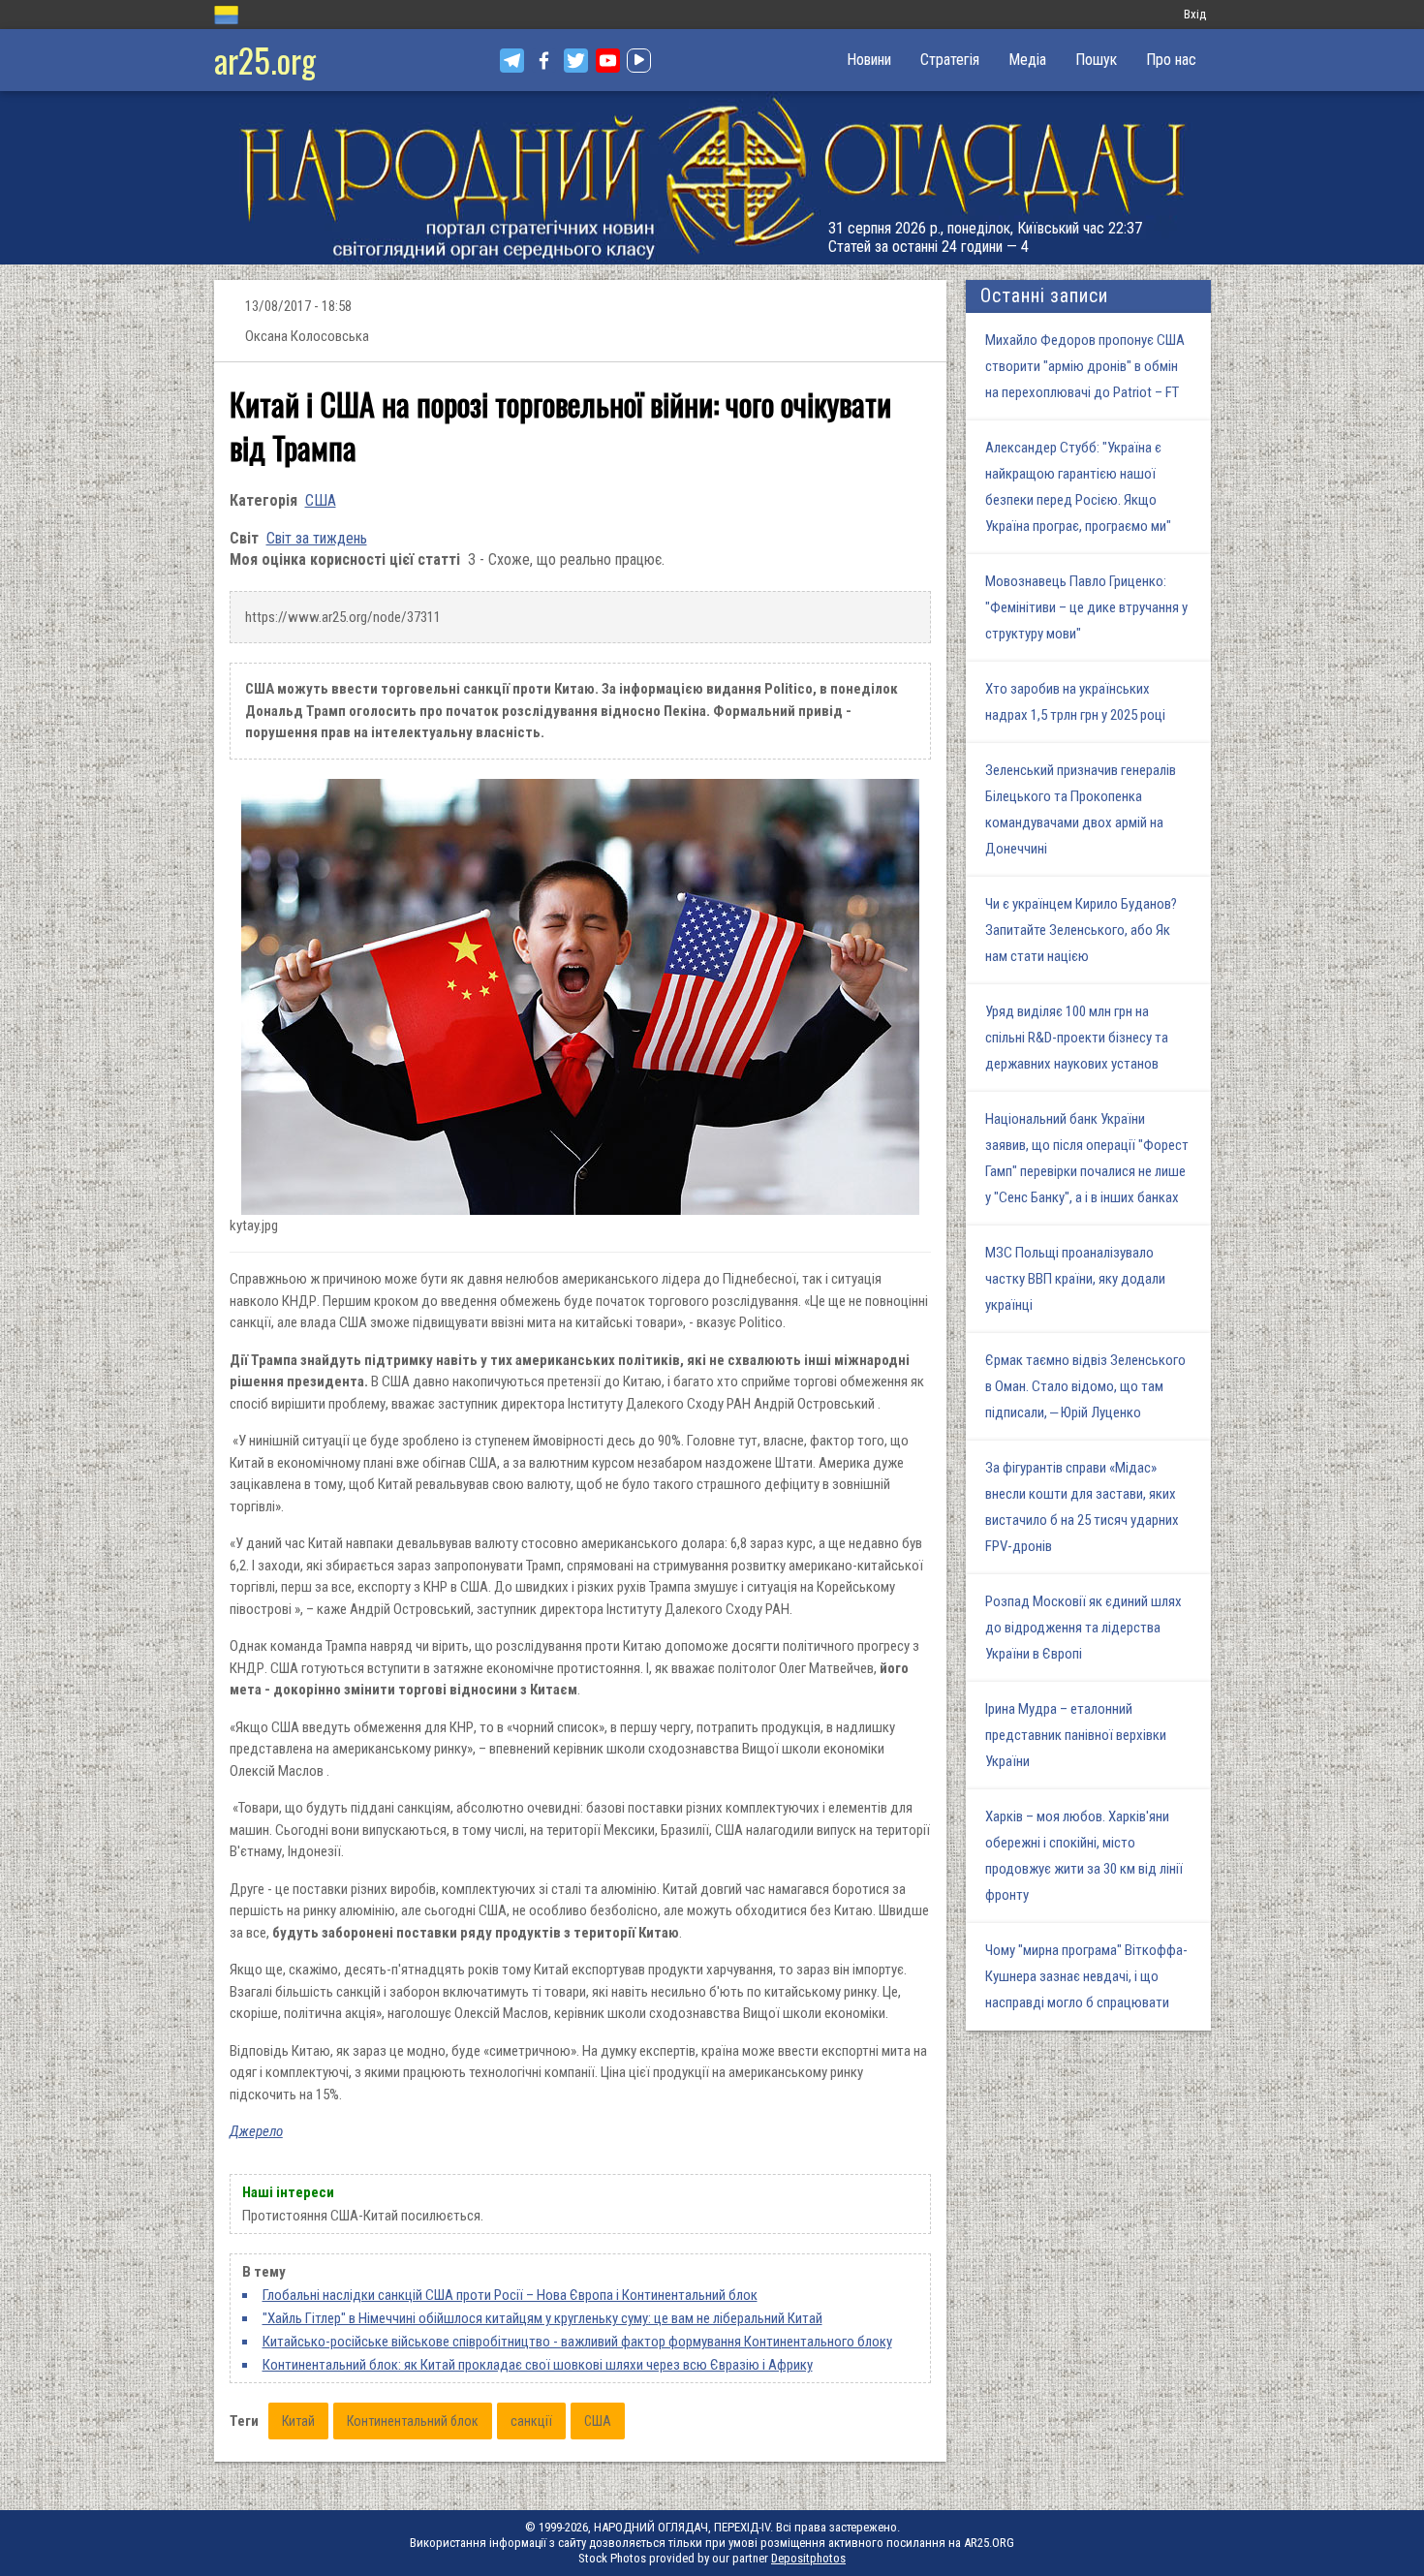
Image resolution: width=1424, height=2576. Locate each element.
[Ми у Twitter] (576, 61)
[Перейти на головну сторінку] (712, 178)
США (321, 500)
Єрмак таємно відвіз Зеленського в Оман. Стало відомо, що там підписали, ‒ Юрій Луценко (1085, 1386)
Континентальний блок (413, 2421)
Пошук (1096, 60)
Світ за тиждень (317, 538)
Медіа (1027, 60)
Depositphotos (808, 2558)
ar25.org (265, 60)
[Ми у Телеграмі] (512, 61)
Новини (869, 60)
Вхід (1195, 14)
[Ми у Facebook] (544, 61)
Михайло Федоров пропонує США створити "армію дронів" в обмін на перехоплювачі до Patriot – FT (1085, 366)
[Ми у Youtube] (608, 61)
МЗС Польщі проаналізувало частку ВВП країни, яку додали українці (1075, 1279)
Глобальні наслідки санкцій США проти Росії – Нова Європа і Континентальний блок (510, 2295)
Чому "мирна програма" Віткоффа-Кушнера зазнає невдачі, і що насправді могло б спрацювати (1086, 1976)
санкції (531, 2421)
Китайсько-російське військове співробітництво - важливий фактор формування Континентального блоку (577, 2342)
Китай (298, 2421)
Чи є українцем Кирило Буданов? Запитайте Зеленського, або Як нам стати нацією (1081, 930)
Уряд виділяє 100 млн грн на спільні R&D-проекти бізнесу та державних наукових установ (1077, 1038)
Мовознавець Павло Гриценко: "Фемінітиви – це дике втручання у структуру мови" (1086, 607)
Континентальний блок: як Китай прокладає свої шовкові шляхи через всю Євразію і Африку (538, 2365)
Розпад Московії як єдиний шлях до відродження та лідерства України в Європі (1083, 1628)
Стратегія (950, 60)
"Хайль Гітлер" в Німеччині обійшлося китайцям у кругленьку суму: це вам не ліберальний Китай (542, 2318)
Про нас (1171, 60)
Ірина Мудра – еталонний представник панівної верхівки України (1076, 1735)
